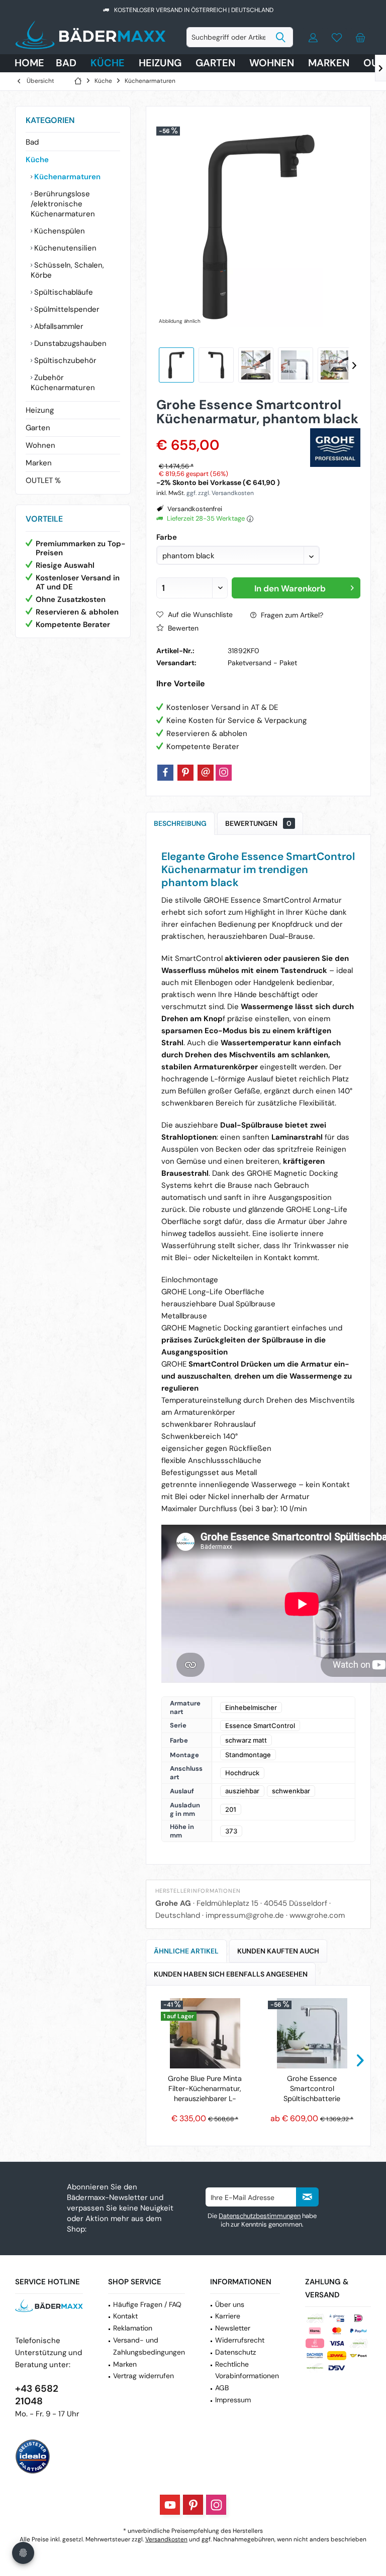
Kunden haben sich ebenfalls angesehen (231, 1974)
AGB (222, 2388)
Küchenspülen (59, 231)
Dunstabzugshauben (69, 343)
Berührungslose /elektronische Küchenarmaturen (63, 204)
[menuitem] (360, 37)
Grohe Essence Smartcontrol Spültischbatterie (312, 2089)
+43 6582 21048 (37, 2395)
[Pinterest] (185, 773)
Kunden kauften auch (278, 1951)
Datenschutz (235, 2352)
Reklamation (133, 2328)
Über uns (230, 2304)
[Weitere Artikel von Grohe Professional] (335, 448)
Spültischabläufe (63, 292)
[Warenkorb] (360, 37)
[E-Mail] (206, 773)
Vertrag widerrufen (143, 2376)
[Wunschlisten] (337, 37)
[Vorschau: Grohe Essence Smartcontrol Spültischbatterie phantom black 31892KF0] (176, 365)
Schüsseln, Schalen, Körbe (67, 270)
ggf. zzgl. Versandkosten (220, 493)
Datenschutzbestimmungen (260, 2216)
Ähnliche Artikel (186, 1951)
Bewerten (182, 628)
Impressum (233, 2400)
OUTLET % (43, 480)
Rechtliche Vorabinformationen (247, 2370)
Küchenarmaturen (66, 177)
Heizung (40, 410)
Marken (39, 463)
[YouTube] (170, 2505)
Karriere (228, 2316)
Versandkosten (166, 2539)
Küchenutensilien (64, 248)
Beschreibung (180, 823)
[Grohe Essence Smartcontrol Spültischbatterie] (312, 2033)
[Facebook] (165, 773)
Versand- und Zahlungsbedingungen (149, 2346)
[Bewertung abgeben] (232, 432)
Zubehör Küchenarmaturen (63, 383)
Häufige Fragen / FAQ (147, 2304)
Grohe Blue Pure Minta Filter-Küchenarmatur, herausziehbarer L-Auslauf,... (205, 2089)
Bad (32, 142)
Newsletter (233, 2328)
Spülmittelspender (66, 309)
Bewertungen (258, 823)
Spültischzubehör (64, 360)
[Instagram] (224, 773)
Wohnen (40, 445)
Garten (38, 428)
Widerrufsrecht (240, 2340)
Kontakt (125, 2316)
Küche (37, 160)
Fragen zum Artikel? (291, 615)
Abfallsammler (58, 326)
